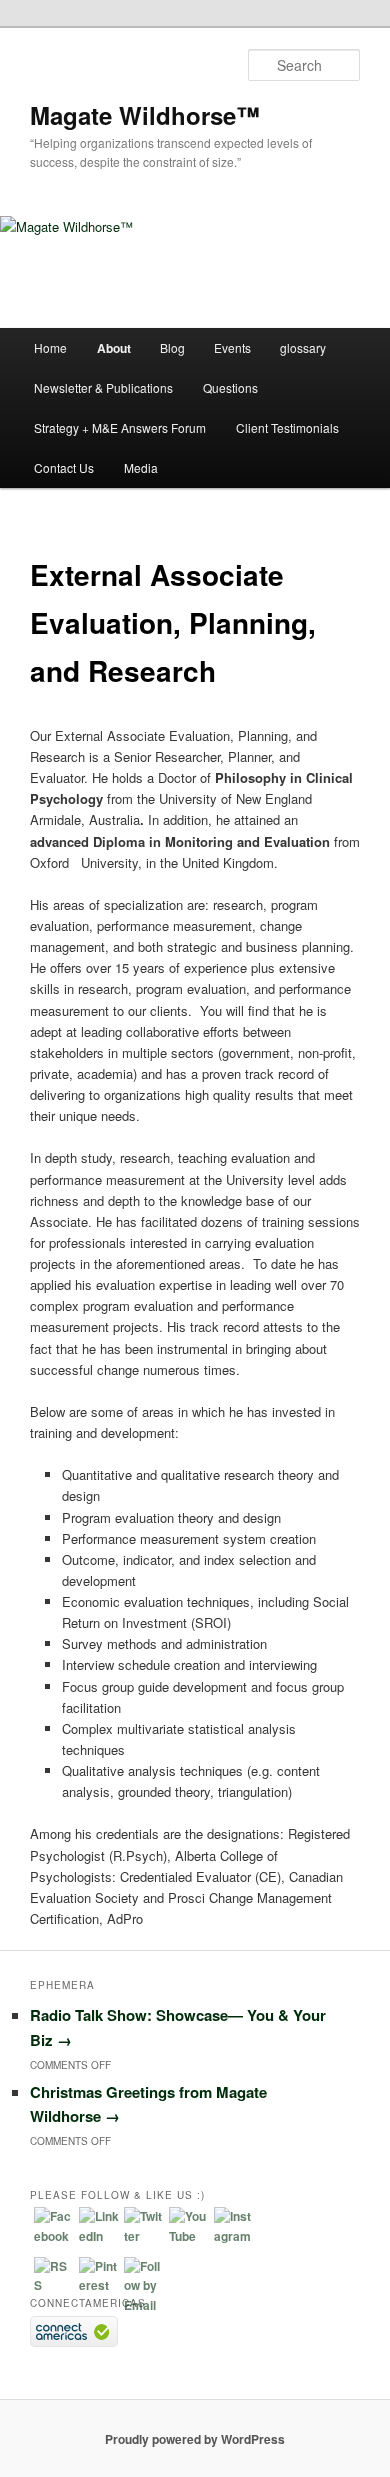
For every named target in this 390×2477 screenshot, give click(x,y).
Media (141, 467)
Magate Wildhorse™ (145, 115)
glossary (303, 347)
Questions (230, 387)
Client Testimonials (287, 427)
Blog (172, 347)
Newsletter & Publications (103, 387)
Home (50, 347)
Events (232, 347)
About (114, 348)
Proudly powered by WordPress (195, 2439)
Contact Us (64, 467)
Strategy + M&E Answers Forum (120, 427)
